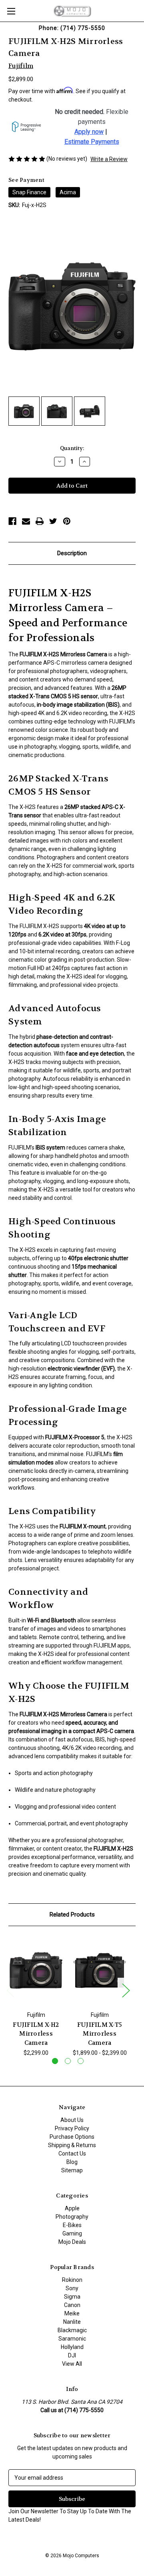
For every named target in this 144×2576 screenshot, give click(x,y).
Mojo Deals (72, 2242)
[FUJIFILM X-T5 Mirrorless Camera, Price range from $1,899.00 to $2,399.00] (100, 1970)
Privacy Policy (72, 2128)
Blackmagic (72, 2330)
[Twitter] (53, 521)
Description (72, 553)
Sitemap (72, 2170)
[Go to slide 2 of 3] (68, 2061)
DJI (72, 2355)
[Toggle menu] (11, 11)
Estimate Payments (92, 142)
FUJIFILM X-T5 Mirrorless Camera (100, 2034)
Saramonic (72, 2339)
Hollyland (72, 2347)
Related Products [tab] (72, 1915)
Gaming (72, 2233)
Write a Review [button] (109, 159)
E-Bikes (72, 2225)
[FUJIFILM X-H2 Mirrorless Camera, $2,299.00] (36, 1970)
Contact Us (72, 2154)
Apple (72, 2208)
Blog (72, 2162)
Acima (68, 192)
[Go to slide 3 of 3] (81, 2061)
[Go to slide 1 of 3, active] (55, 2061)
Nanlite (72, 2322)
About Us (72, 2120)
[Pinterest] (67, 521)
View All (72, 2364)
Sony (72, 2288)
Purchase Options (72, 2137)
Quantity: (72, 448)
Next (126, 1990)
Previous (10, 1990)
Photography (72, 2217)
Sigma (72, 2297)
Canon (72, 2305)
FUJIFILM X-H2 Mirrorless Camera (36, 2034)
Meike (72, 2313)
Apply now (89, 132)
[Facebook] (12, 521)
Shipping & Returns (72, 2145)
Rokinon (72, 2280)
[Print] (40, 521)
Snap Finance (29, 192)
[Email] (26, 521)
